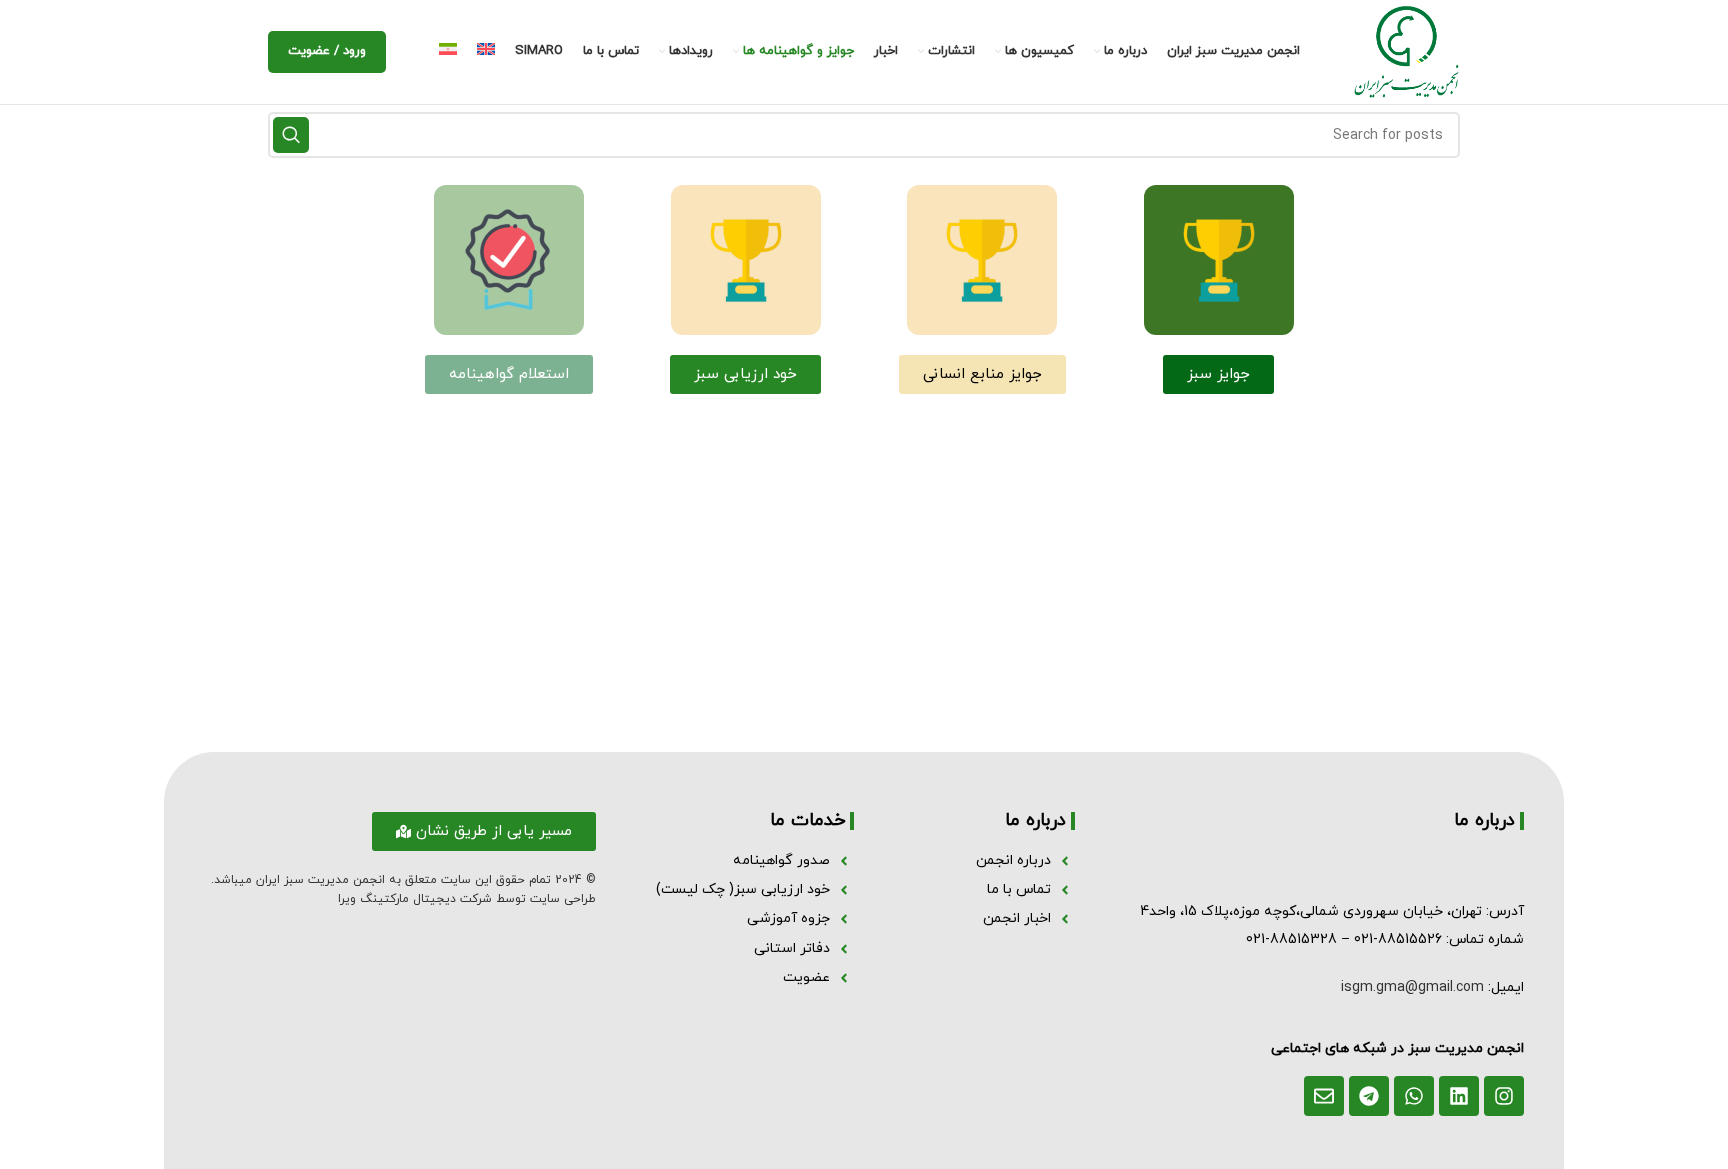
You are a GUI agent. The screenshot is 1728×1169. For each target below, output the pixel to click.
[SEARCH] (291, 135)
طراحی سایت (563, 899)
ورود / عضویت (327, 51)
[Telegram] (1369, 1096)
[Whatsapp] (1414, 1096)
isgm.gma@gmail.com (1412, 987)
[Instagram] (1504, 1096)
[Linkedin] (1459, 1096)
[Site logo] (1406, 50)
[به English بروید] (486, 52)
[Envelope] (1324, 1096)
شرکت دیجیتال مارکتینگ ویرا (415, 899)
